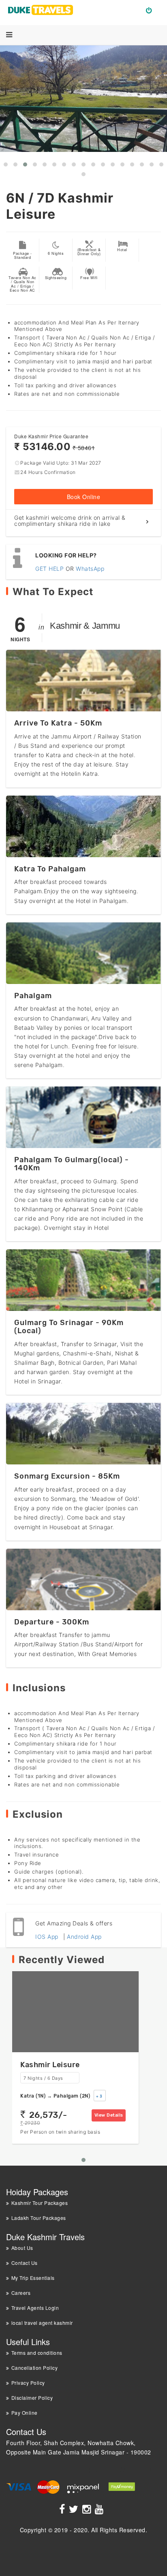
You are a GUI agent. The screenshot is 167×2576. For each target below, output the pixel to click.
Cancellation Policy (34, 2368)
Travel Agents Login (35, 2308)
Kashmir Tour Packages (40, 2203)
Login (152, 10)
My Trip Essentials (33, 2278)
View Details (109, 2115)
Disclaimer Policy (32, 2398)
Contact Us (25, 2263)
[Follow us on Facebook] (63, 2510)
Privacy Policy (28, 2383)
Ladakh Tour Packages (39, 2218)
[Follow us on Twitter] (75, 2510)
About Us (22, 2248)
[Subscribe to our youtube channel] (100, 2510)
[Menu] (9, 35)
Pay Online (25, 2413)
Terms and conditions (37, 2353)
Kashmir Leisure (50, 2065)
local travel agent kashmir (42, 2323)
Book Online (84, 497)
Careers (21, 2293)
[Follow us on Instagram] (88, 2510)
